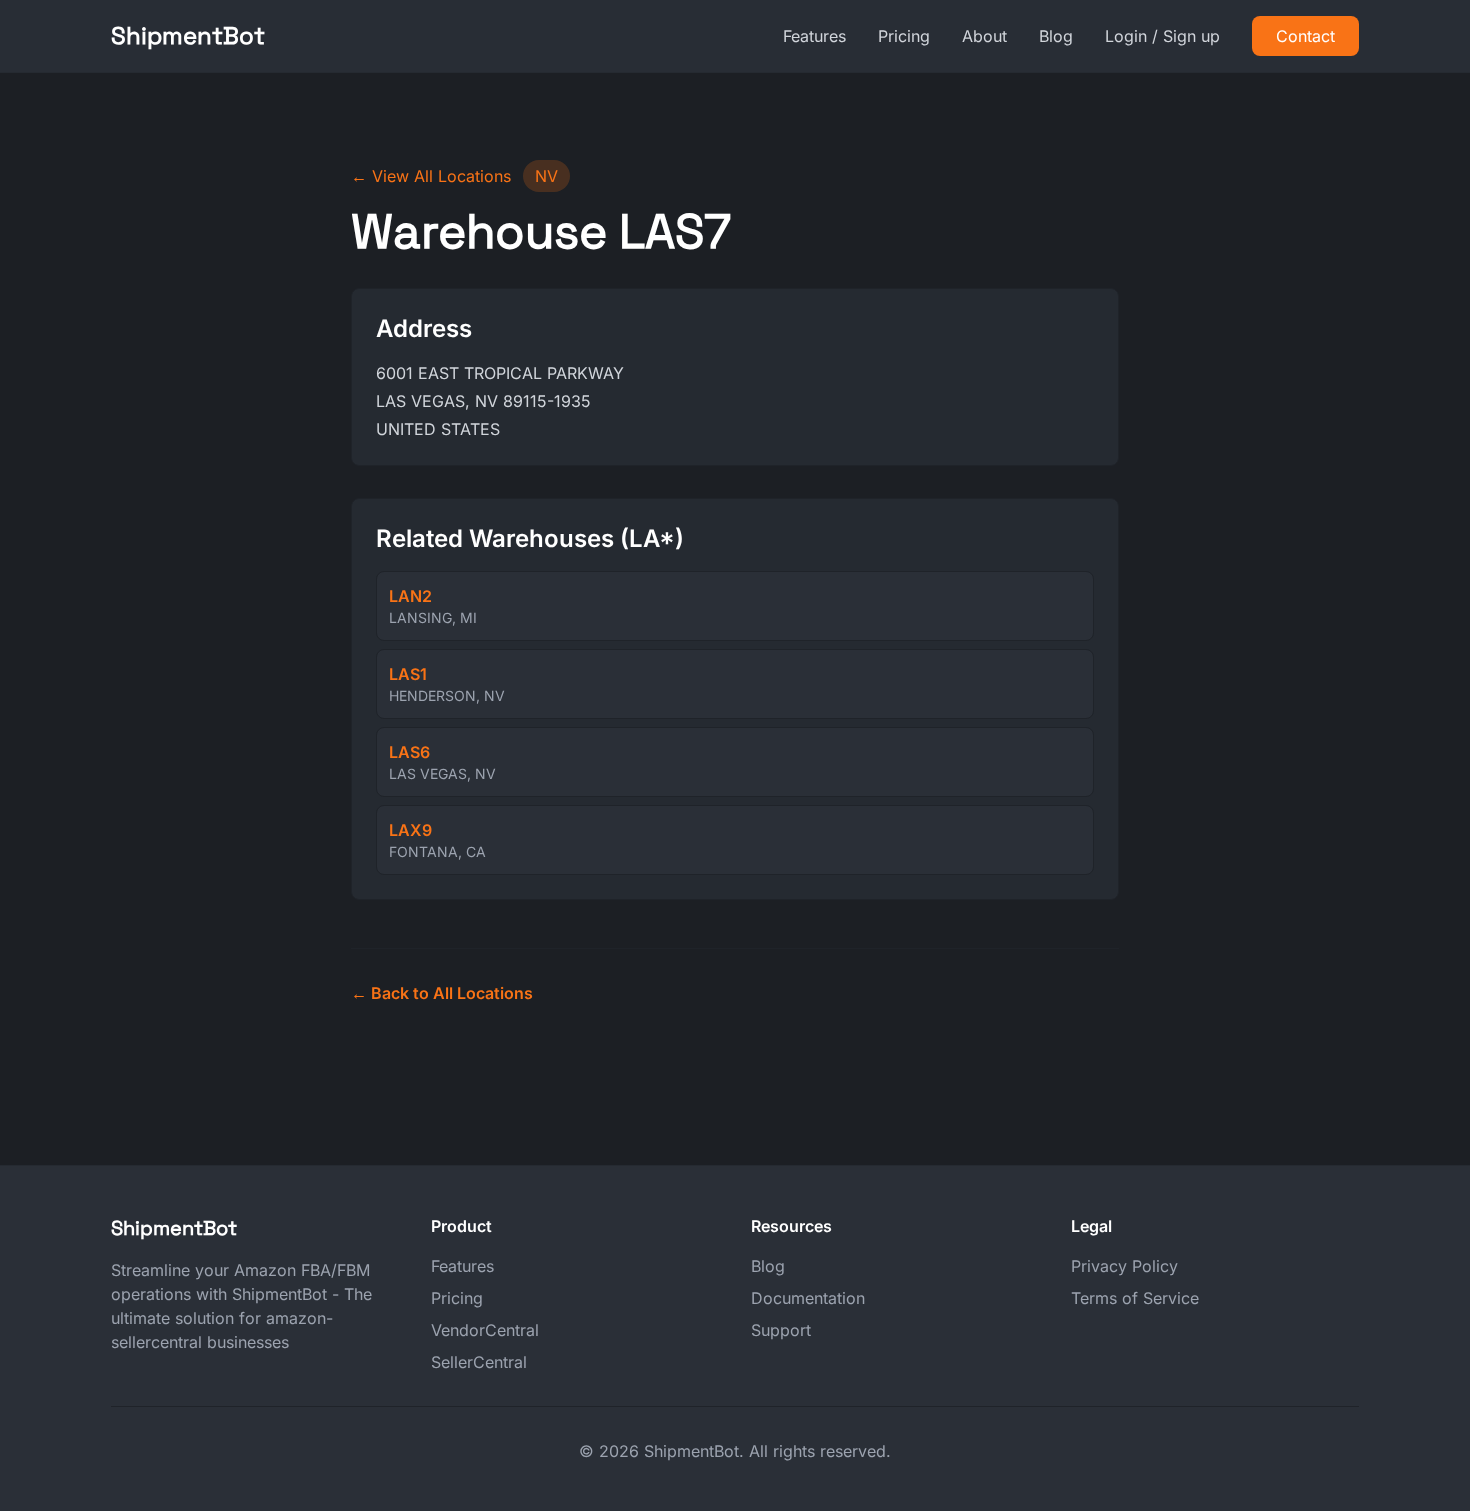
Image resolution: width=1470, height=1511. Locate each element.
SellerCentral (479, 1362)
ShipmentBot (188, 35)
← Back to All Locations (442, 993)
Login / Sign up (1162, 36)
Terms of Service (1135, 1298)
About (984, 36)
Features (814, 36)
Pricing (904, 36)
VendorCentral (485, 1330)
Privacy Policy (1124, 1266)
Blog (1056, 36)
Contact (1305, 36)
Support (781, 1330)
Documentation (808, 1298)
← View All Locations (431, 176)
